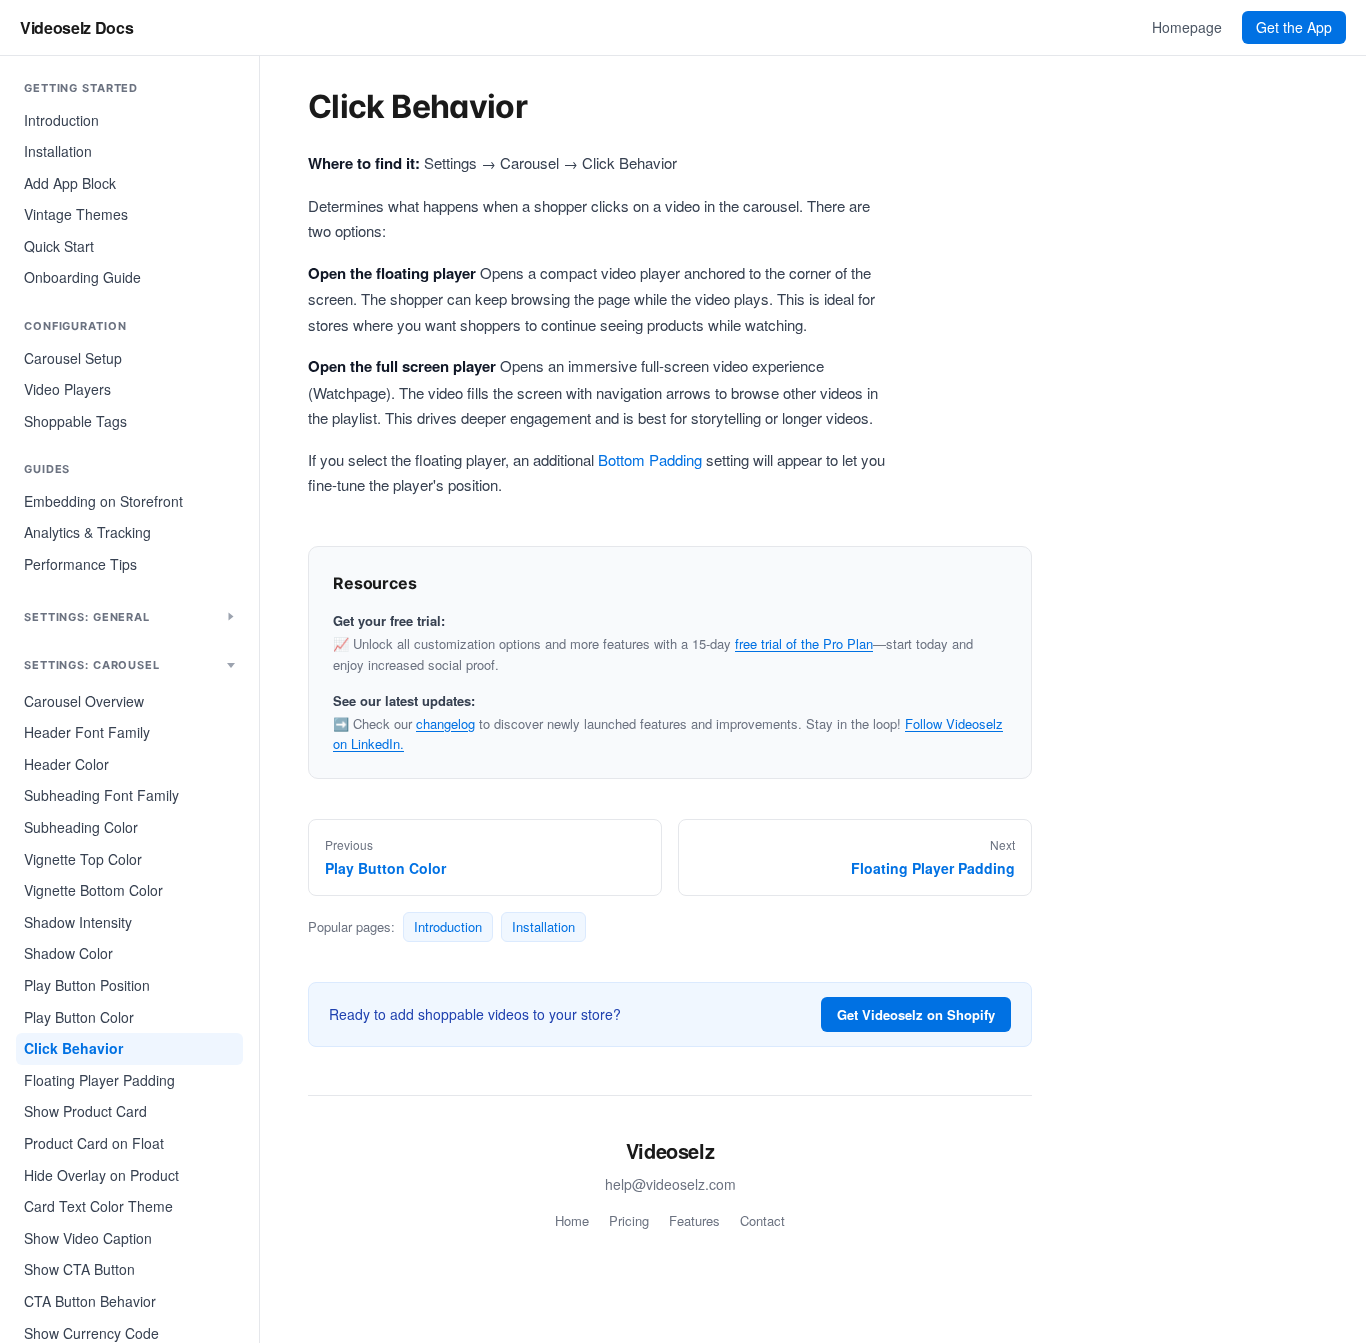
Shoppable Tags (75, 421)
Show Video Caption (88, 1238)
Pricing (629, 1220)
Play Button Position (87, 985)
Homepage (1187, 27)
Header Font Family (87, 732)
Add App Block (70, 183)
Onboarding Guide (82, 277)
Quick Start (59, 246)
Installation (58, 151)
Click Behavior (73, 1048)
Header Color (66, 764)
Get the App (1294, 27)
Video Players (67, 389)
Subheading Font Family (101, 795)
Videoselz (670, 1150)
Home (572, 1220)
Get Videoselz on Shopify (916, 1014)
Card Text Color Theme (98, 1206)
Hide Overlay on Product (101, 1175)
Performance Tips (80, 564)
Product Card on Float (94, 1143)
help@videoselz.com (670, 1184)
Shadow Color (68, 953)
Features (694, 1220)
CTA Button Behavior (90, 1301)
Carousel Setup (73, 358)
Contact (762, 1220)
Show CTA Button (79, 1269)
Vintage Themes (76, 214)
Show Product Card (85, 1111)
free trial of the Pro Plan (804, 643)
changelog (445, 723)
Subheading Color (81, 827)
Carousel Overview (84, 701)
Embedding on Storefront (103, 501)
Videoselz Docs (77, 27)
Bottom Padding (650, 459)
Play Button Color (79, 1017)
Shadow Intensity (78, 922)
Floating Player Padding (99, 1080)
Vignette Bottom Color (93, 890)
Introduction (61, 120)
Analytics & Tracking (87, 532)
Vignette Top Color (83, 859)
